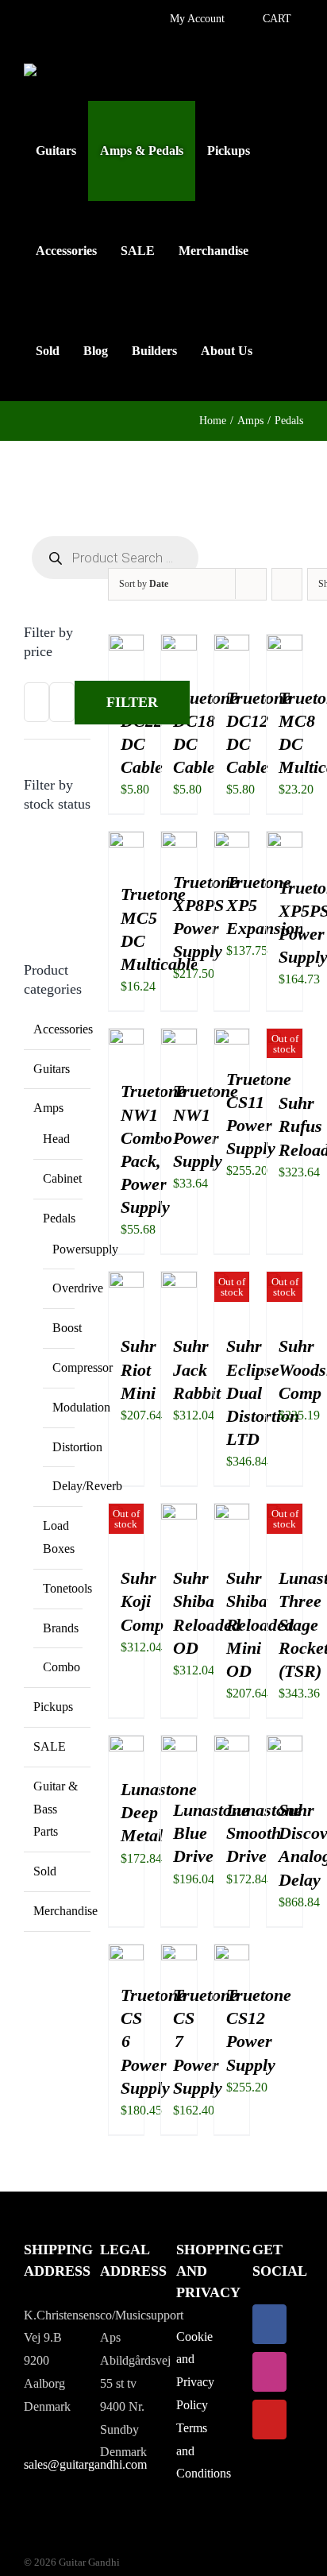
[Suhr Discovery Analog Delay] (285, 1746)
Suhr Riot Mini (138, 1369)
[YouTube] (269, 2420)
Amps (48, 1108)
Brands (61, 1628)
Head (56, 1139)
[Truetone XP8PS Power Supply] (179, 842)
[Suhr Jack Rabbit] (179, 1282)
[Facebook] (269, 2324)
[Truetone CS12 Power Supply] (232, 1955)
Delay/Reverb (87, 1486)
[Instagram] (269, 2372)
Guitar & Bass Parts (56, 1809)
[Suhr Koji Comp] (127, 1514)
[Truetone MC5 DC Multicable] (127, 842)
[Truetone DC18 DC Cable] (179, 645)
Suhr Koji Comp (142, 1601)
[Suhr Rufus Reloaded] (285, 1039)
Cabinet (62, 1178)
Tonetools (67, 1588)
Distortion (77, 1447)
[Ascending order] (287, 584)
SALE (50, 1746)
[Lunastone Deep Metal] (127, 1746)
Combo (62, 1667)
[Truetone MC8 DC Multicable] (285, 645)
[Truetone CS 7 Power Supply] (179, 1955)
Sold (45, 1871)
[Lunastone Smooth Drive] (232, 1746)
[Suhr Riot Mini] (127, 1282)
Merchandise (65, 1911)
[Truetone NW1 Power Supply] (179, 1039)
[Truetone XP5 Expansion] (232, 842)
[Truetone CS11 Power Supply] (232, 1039)
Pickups (53, 1707)
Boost (67, 1328)
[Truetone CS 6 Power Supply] (127, 1955)
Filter (132, 702)
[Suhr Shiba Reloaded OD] (179, 1514)
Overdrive (78, 1288)
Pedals (59, 1218)
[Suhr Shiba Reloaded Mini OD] (232, 1514)
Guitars (52, 1069)
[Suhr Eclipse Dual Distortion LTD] (232, 1282)
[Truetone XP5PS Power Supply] (285, 842)
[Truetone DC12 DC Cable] (232, 645)
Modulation (81, 1407)
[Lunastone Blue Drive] (179, 1746)
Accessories (63, 1029)
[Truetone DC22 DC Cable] (127, 645)
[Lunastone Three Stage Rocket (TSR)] (285, 1514)
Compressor (83, 1367)
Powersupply (85, 1249)
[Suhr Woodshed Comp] (285, 1282)
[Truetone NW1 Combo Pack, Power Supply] (127, 1039)
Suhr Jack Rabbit (197, 1369)
